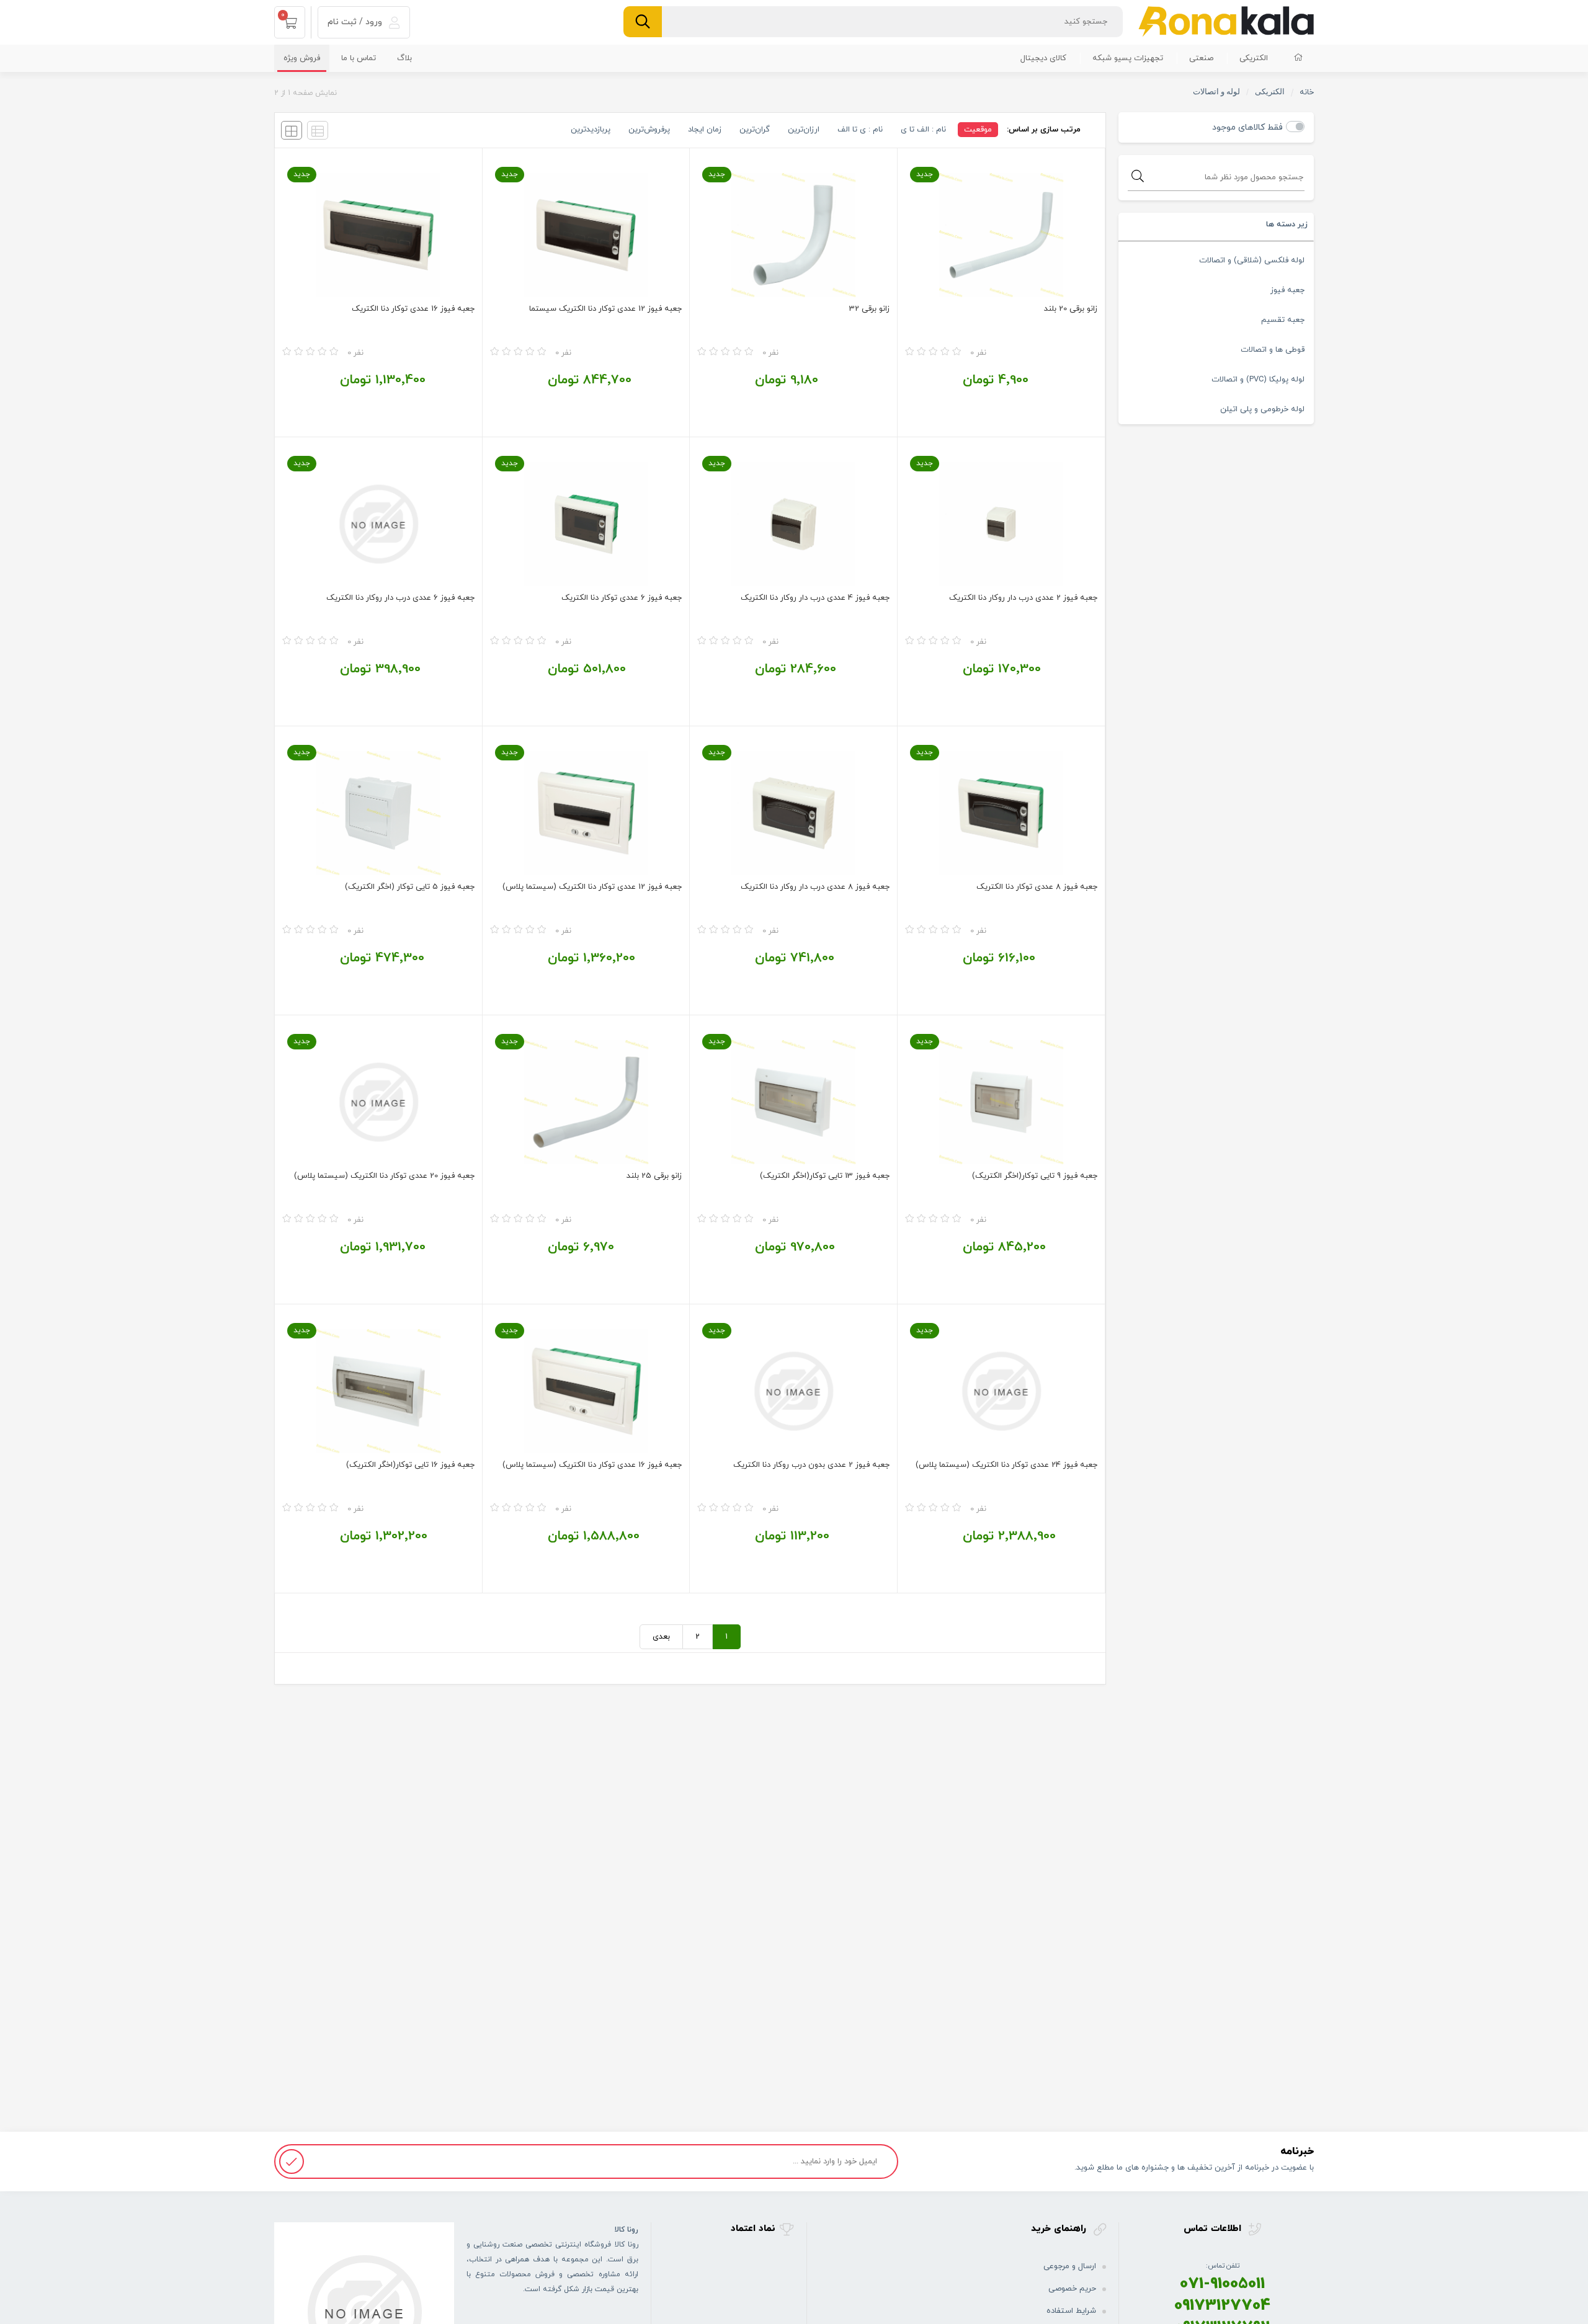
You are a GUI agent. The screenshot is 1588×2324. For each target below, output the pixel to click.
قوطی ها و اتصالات (1273, 350)
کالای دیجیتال (1043, 58)
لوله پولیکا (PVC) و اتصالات (1258, 380)
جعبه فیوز (1287, 290)
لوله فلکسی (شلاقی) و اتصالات (1252, 260)
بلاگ (404, 58)
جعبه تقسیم (1283, 320)
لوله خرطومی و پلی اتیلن (1262, 409)
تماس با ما (359, 58)
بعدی (661, 1637)
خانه (1307, 92)
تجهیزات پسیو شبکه (1128, 58)
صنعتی (1201, 58)
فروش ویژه (302, 58)
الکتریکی (1254, 58)
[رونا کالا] (1226, 21)
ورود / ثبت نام (356, 22)
